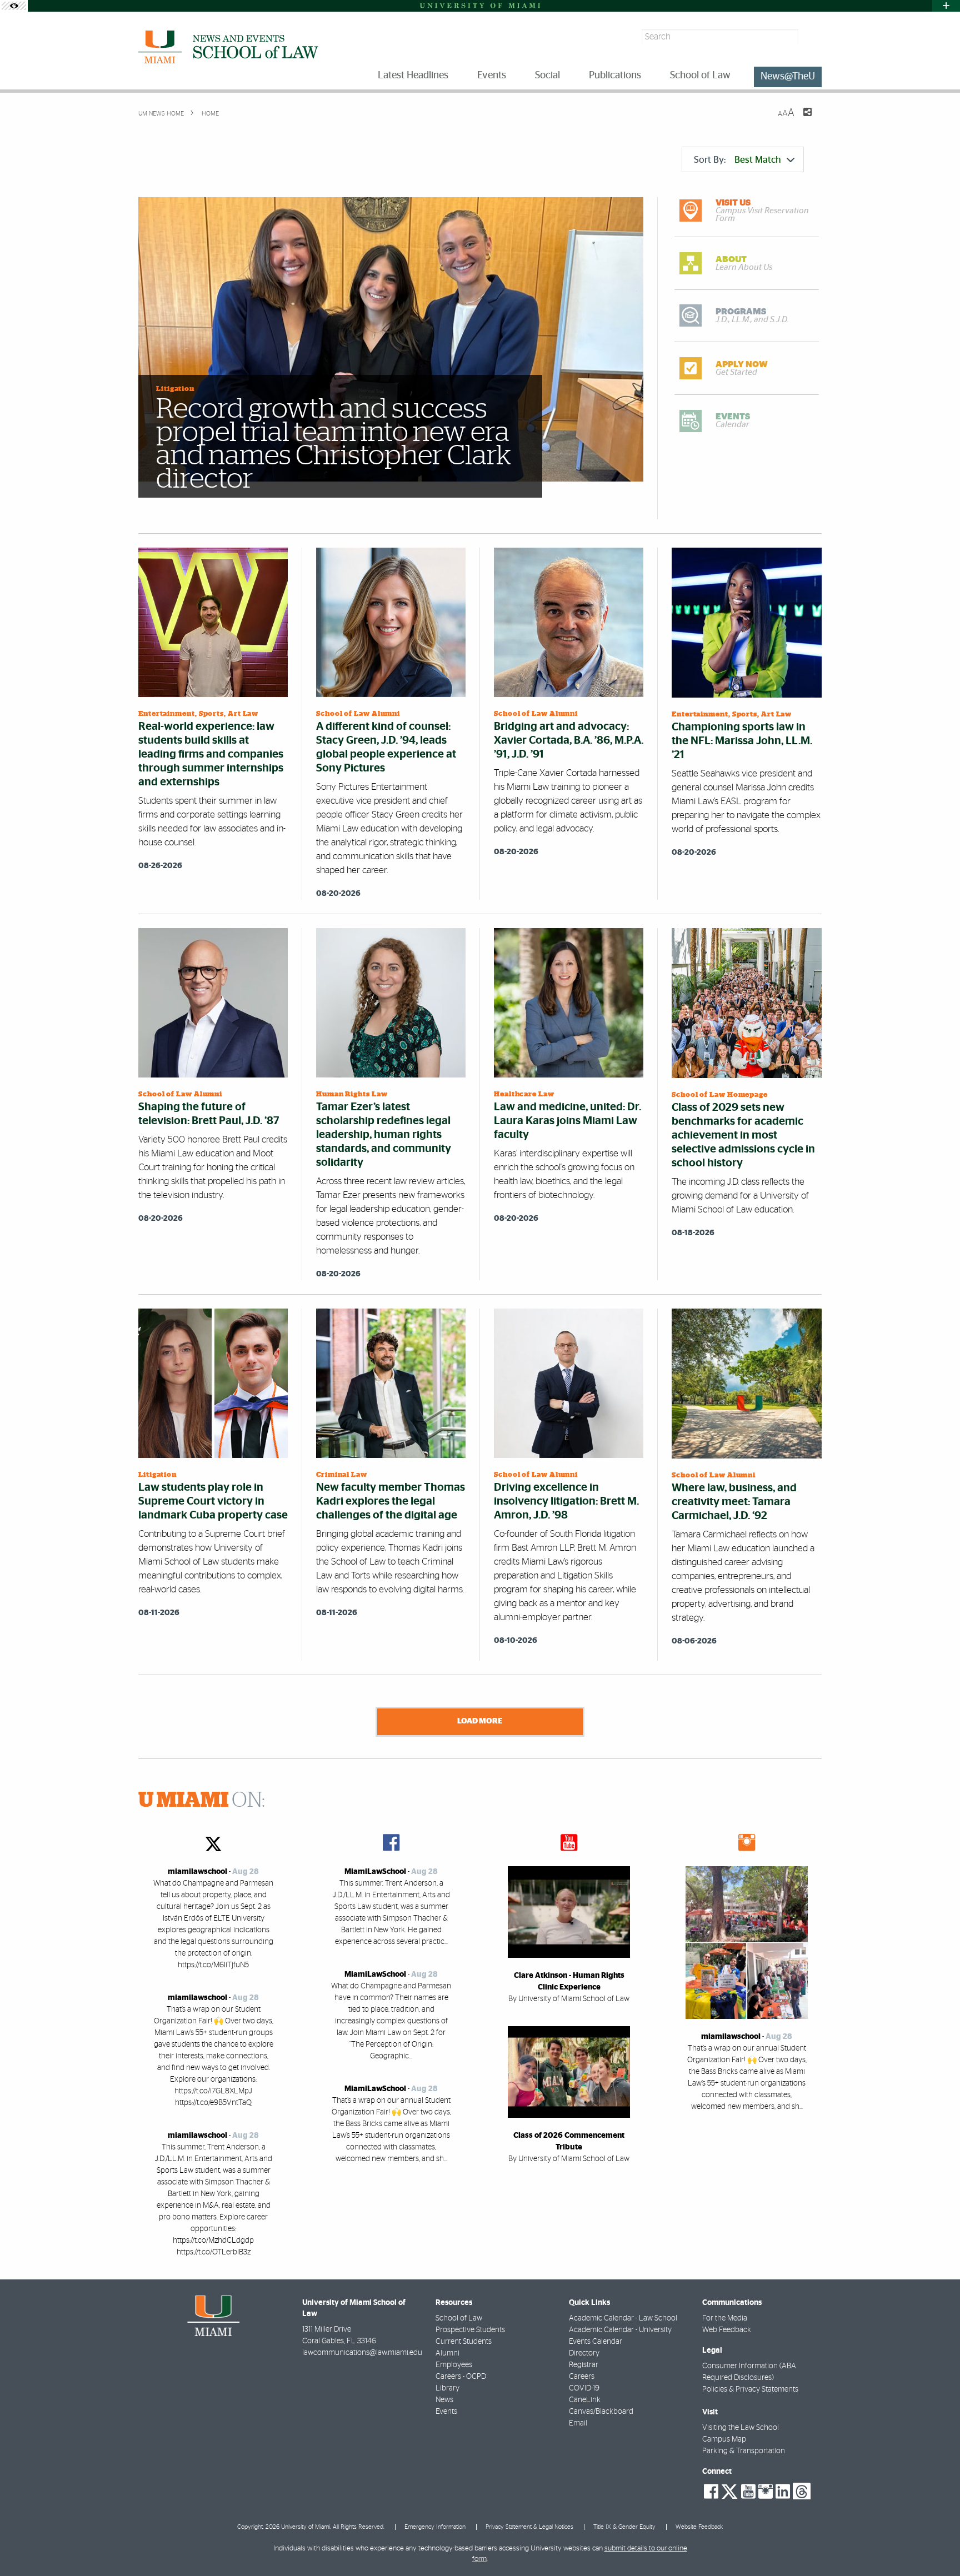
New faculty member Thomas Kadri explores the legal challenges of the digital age (391, 1501)
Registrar (584, 2365)
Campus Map (724, 2439)
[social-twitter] (729, 2490)
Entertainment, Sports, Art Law (198, 714)
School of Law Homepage (720, 1095)
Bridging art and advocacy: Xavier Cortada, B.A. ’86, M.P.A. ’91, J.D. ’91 (569, 740)
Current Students (464, 2342)
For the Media (725, 2318)
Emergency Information (435, 2527)
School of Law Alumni (358, 714)
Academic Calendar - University (620, 2330)
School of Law (459, 2318)
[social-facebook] (711, 2492)
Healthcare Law (524, 1094)
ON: (202, 1801)
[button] (936, 2545)
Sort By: (737, 160)
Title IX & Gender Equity (624, 2527)
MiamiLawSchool (375, 1872)
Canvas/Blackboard (601, 2412)
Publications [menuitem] (615, 76)
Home (209, 114)
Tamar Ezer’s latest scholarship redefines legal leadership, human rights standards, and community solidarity (384, 1135)
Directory (584, 2353)
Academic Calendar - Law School (623, 2318)
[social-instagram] (766, 2492)
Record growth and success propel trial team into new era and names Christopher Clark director (334, 444)
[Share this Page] (801, 119)
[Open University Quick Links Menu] (946, 6)
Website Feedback (699, 2527)
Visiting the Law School (741, 2428)
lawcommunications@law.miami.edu (362, 2353)
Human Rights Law (352, 1094)
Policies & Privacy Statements (750, 2389)
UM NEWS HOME (161, 114)
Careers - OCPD (461, 2377)
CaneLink (585, 2400)
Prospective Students (470, 2330)
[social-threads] (802, 2490)
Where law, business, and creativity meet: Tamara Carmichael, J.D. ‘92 (734, 1502)
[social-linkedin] (783, 2492)
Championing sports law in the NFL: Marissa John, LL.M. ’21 (742, 741)
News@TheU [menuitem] (788, 77)
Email (578, 2423)
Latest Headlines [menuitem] (413, 76)
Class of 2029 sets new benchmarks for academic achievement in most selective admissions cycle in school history (743, 1135)
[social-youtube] (748, 2492)
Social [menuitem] (547, 76)
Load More (480, 1721)
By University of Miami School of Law (569, 1999)
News (444, 2400)
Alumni (447, 2353)
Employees (454, 2365)
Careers (582, 2377)
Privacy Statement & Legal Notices (529, 2527)
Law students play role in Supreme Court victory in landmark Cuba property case (213, 1501)
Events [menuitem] (492, 76)
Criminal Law (342, 1475)
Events (446, 2412)
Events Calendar (596, 2342)
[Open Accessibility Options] (14, 6)
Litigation (175, 389)
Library (447, 2388)
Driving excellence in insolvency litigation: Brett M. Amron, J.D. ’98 (566, 1501)
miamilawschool (197, 1872)
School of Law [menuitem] (700, 76)
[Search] (811, 37)
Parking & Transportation (744, 2451)
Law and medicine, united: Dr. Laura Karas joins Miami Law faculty (567, 1121)
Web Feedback (727, 2330)
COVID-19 (584, 2388)
